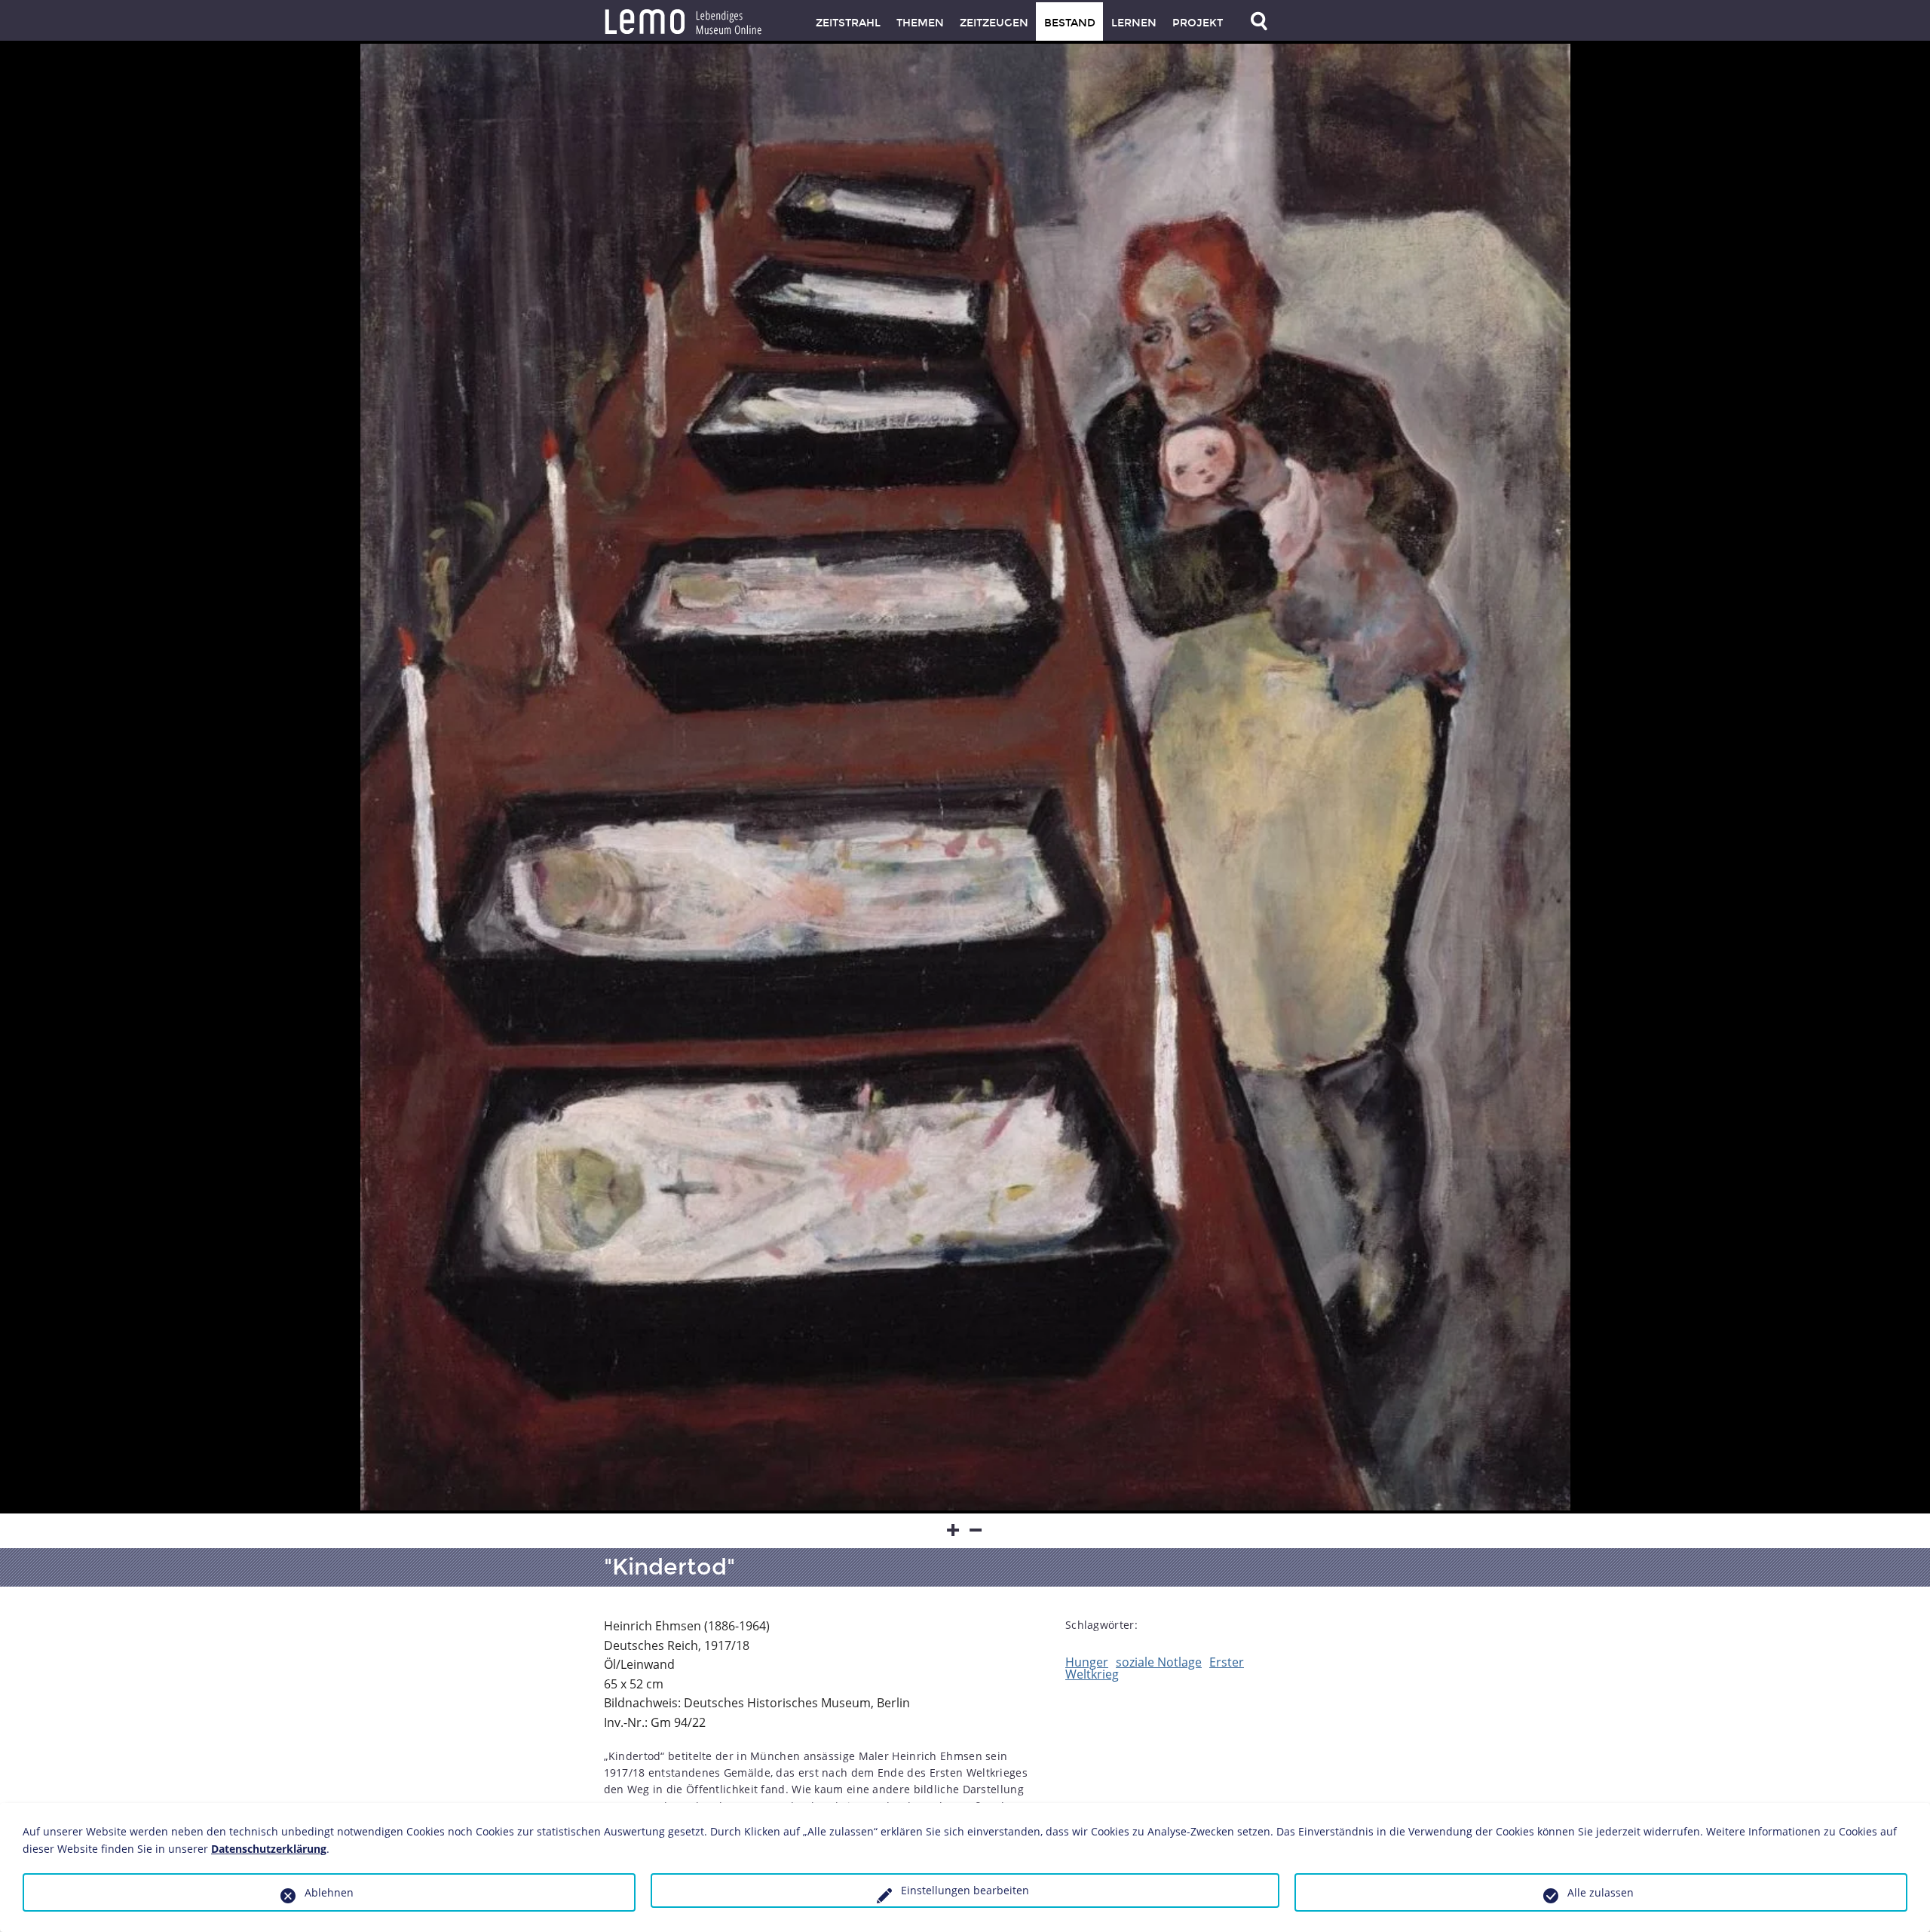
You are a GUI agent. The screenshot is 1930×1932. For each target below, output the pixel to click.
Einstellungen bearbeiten (965, 1890)
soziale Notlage (1159, 1662)
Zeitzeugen (994, 23)
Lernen (1134, 23)
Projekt (1198, 23)
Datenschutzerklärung (269, 1849)
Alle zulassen (1601, 1892)
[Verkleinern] (976, 1531)
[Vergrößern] (954, 1531)
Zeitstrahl (848, 23)
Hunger (1087, 1662)
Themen (920, 23)
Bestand (1070, 23)
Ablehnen (329, 1892)
